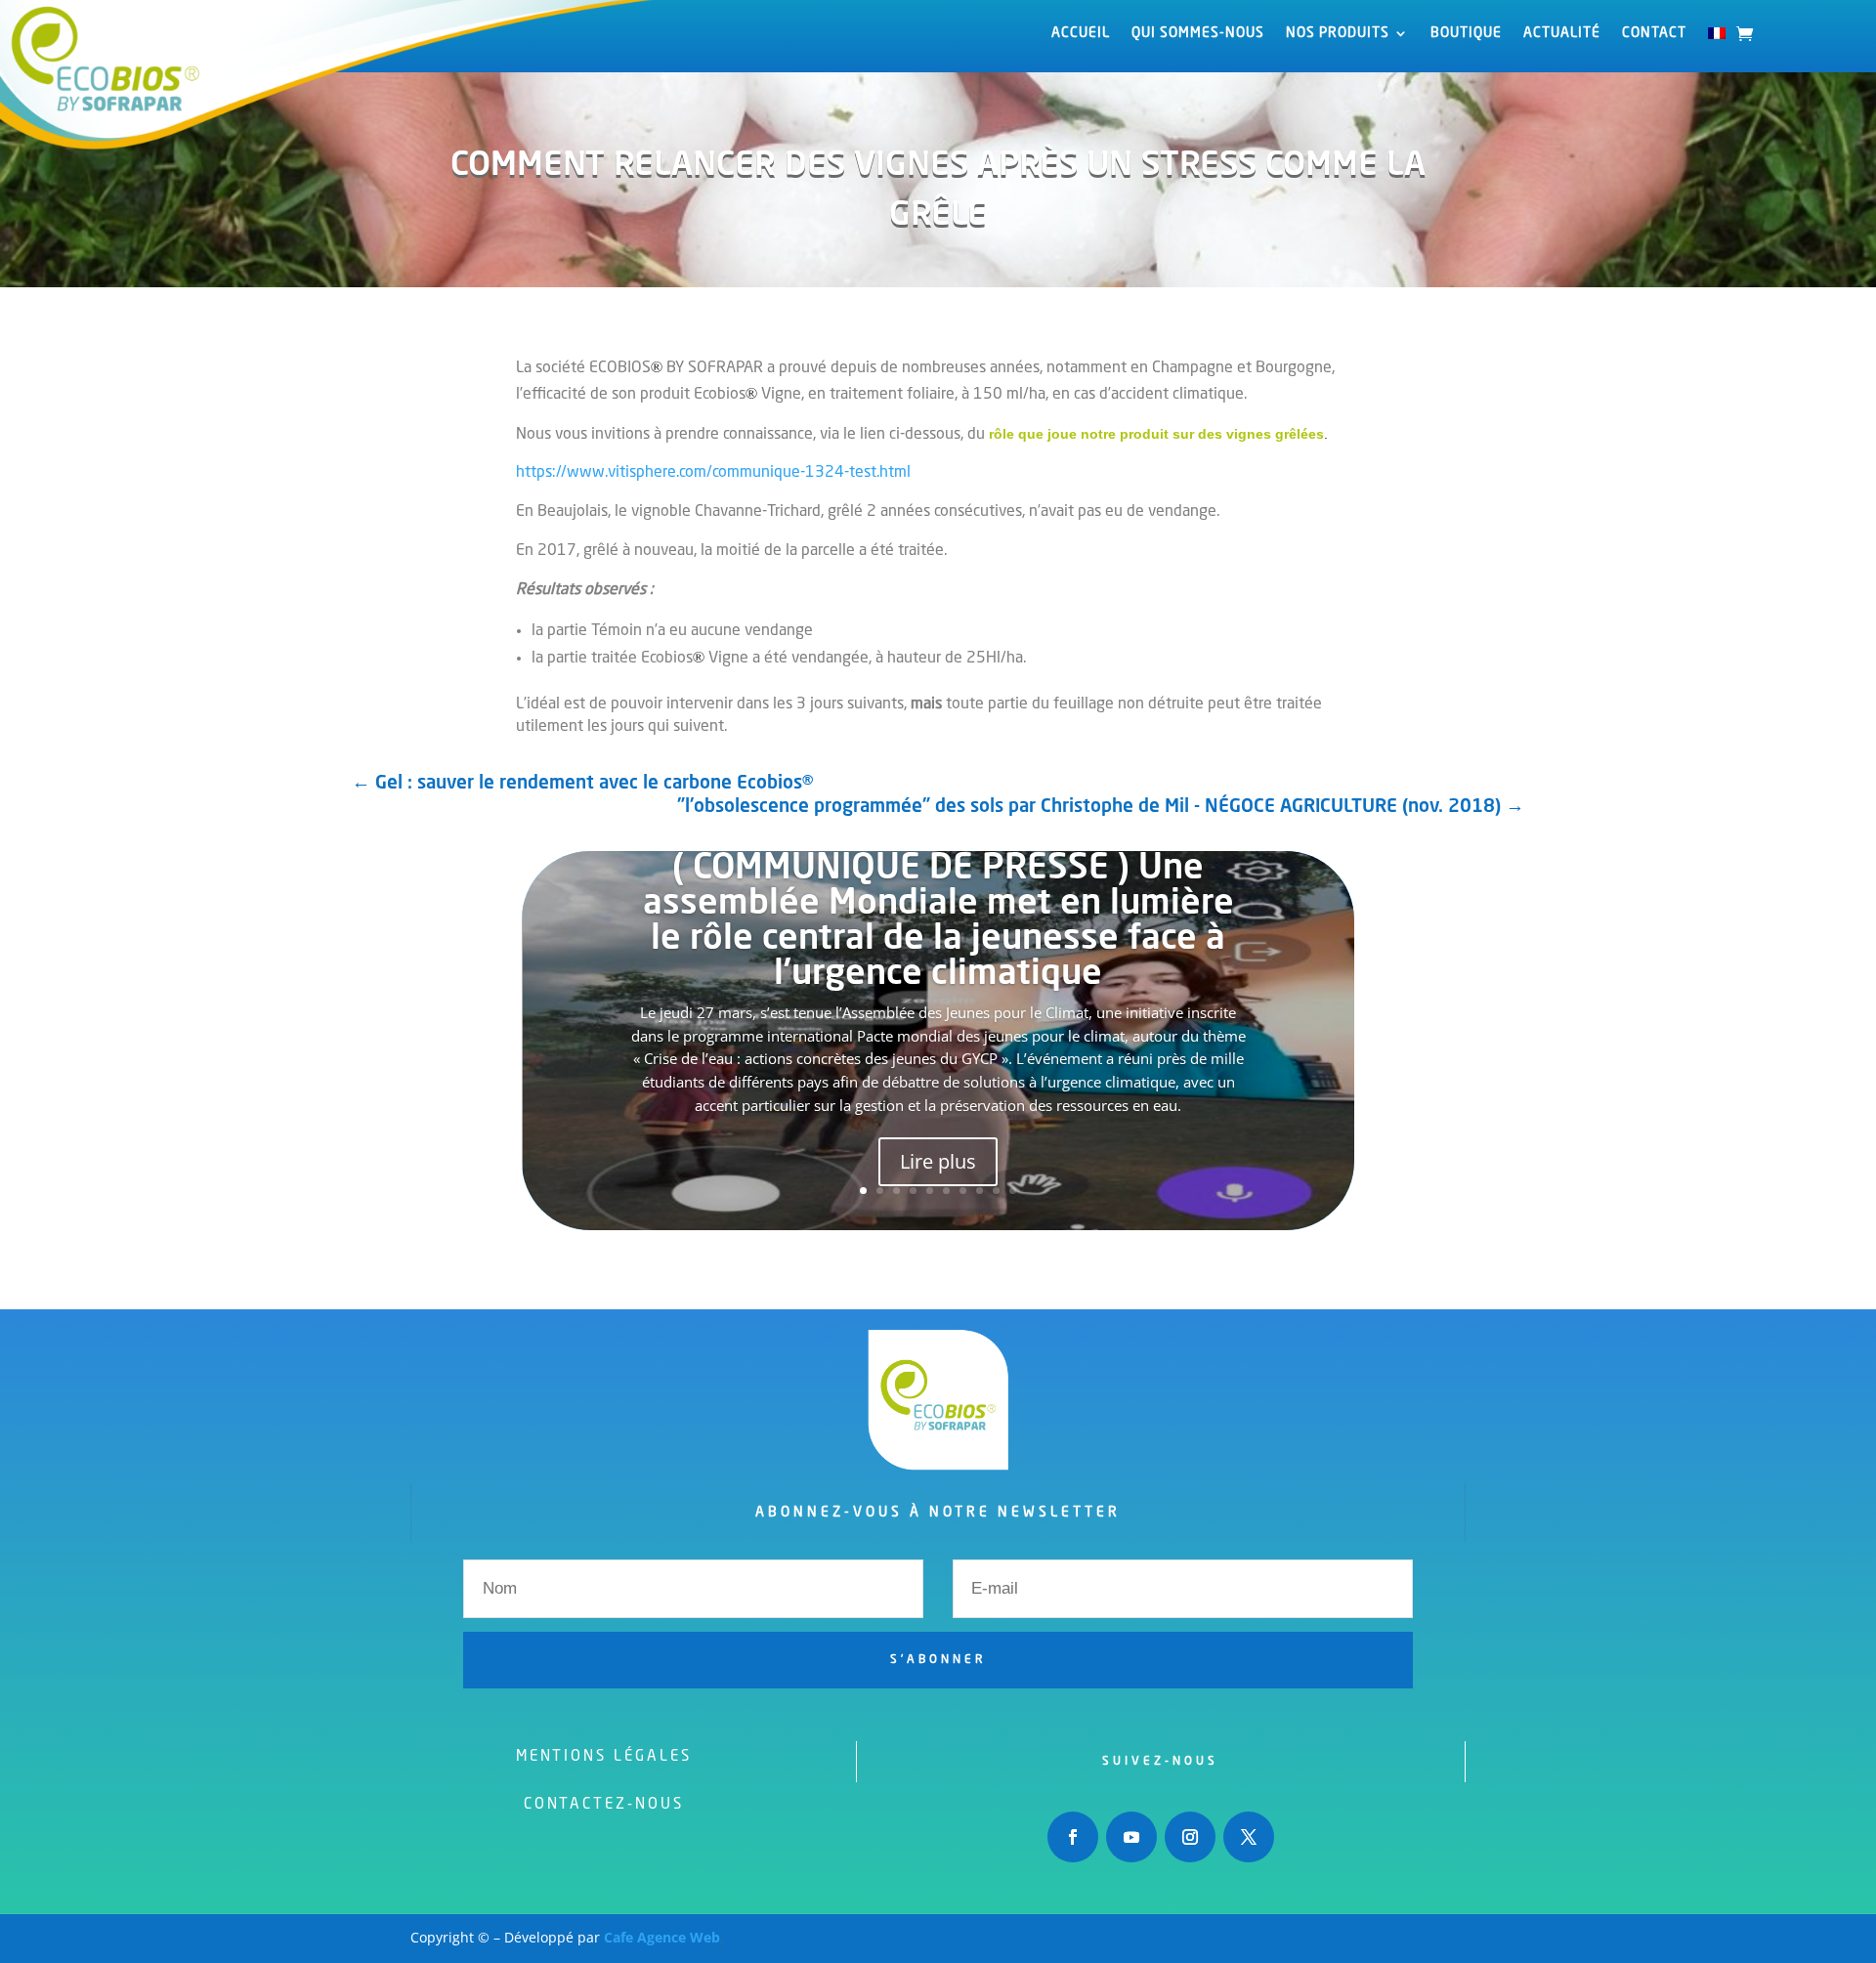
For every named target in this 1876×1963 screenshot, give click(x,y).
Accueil (1081, 33)
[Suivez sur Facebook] (1073, 1837)
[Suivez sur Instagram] (1190, 1837)
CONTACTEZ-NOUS (604, 1805)
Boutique (1466, 33)
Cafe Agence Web (662, 1937)
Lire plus (938, 1161)
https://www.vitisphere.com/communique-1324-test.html (713, 473)
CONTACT (1654, 33)
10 (1013, 1191)
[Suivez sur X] (1249, 1837)
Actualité (1562, 33)
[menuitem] (1717, 37)
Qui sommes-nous (1198, 33)
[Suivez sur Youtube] (1131, 1837)
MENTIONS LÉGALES (604, 1757)
